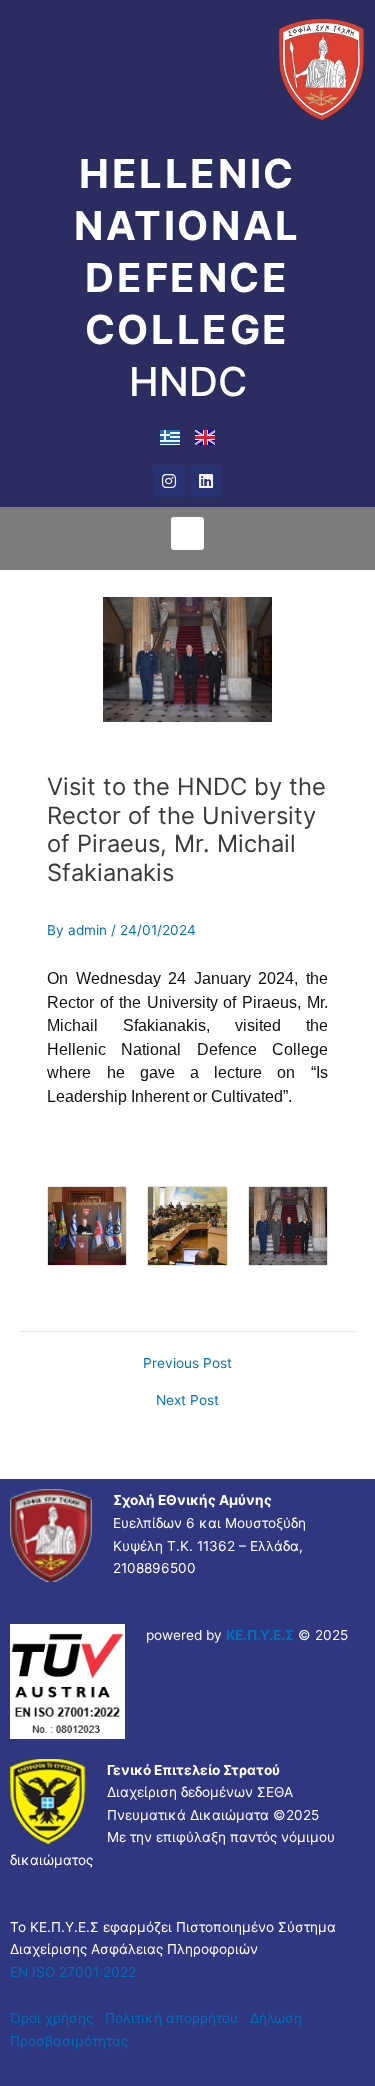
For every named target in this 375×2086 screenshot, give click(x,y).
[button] (187, 533)
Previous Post (187, 1364)
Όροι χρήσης (51, 2018)
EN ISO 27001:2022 (73, 1972)
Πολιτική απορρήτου (173, 2018)
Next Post (187, 1401)
